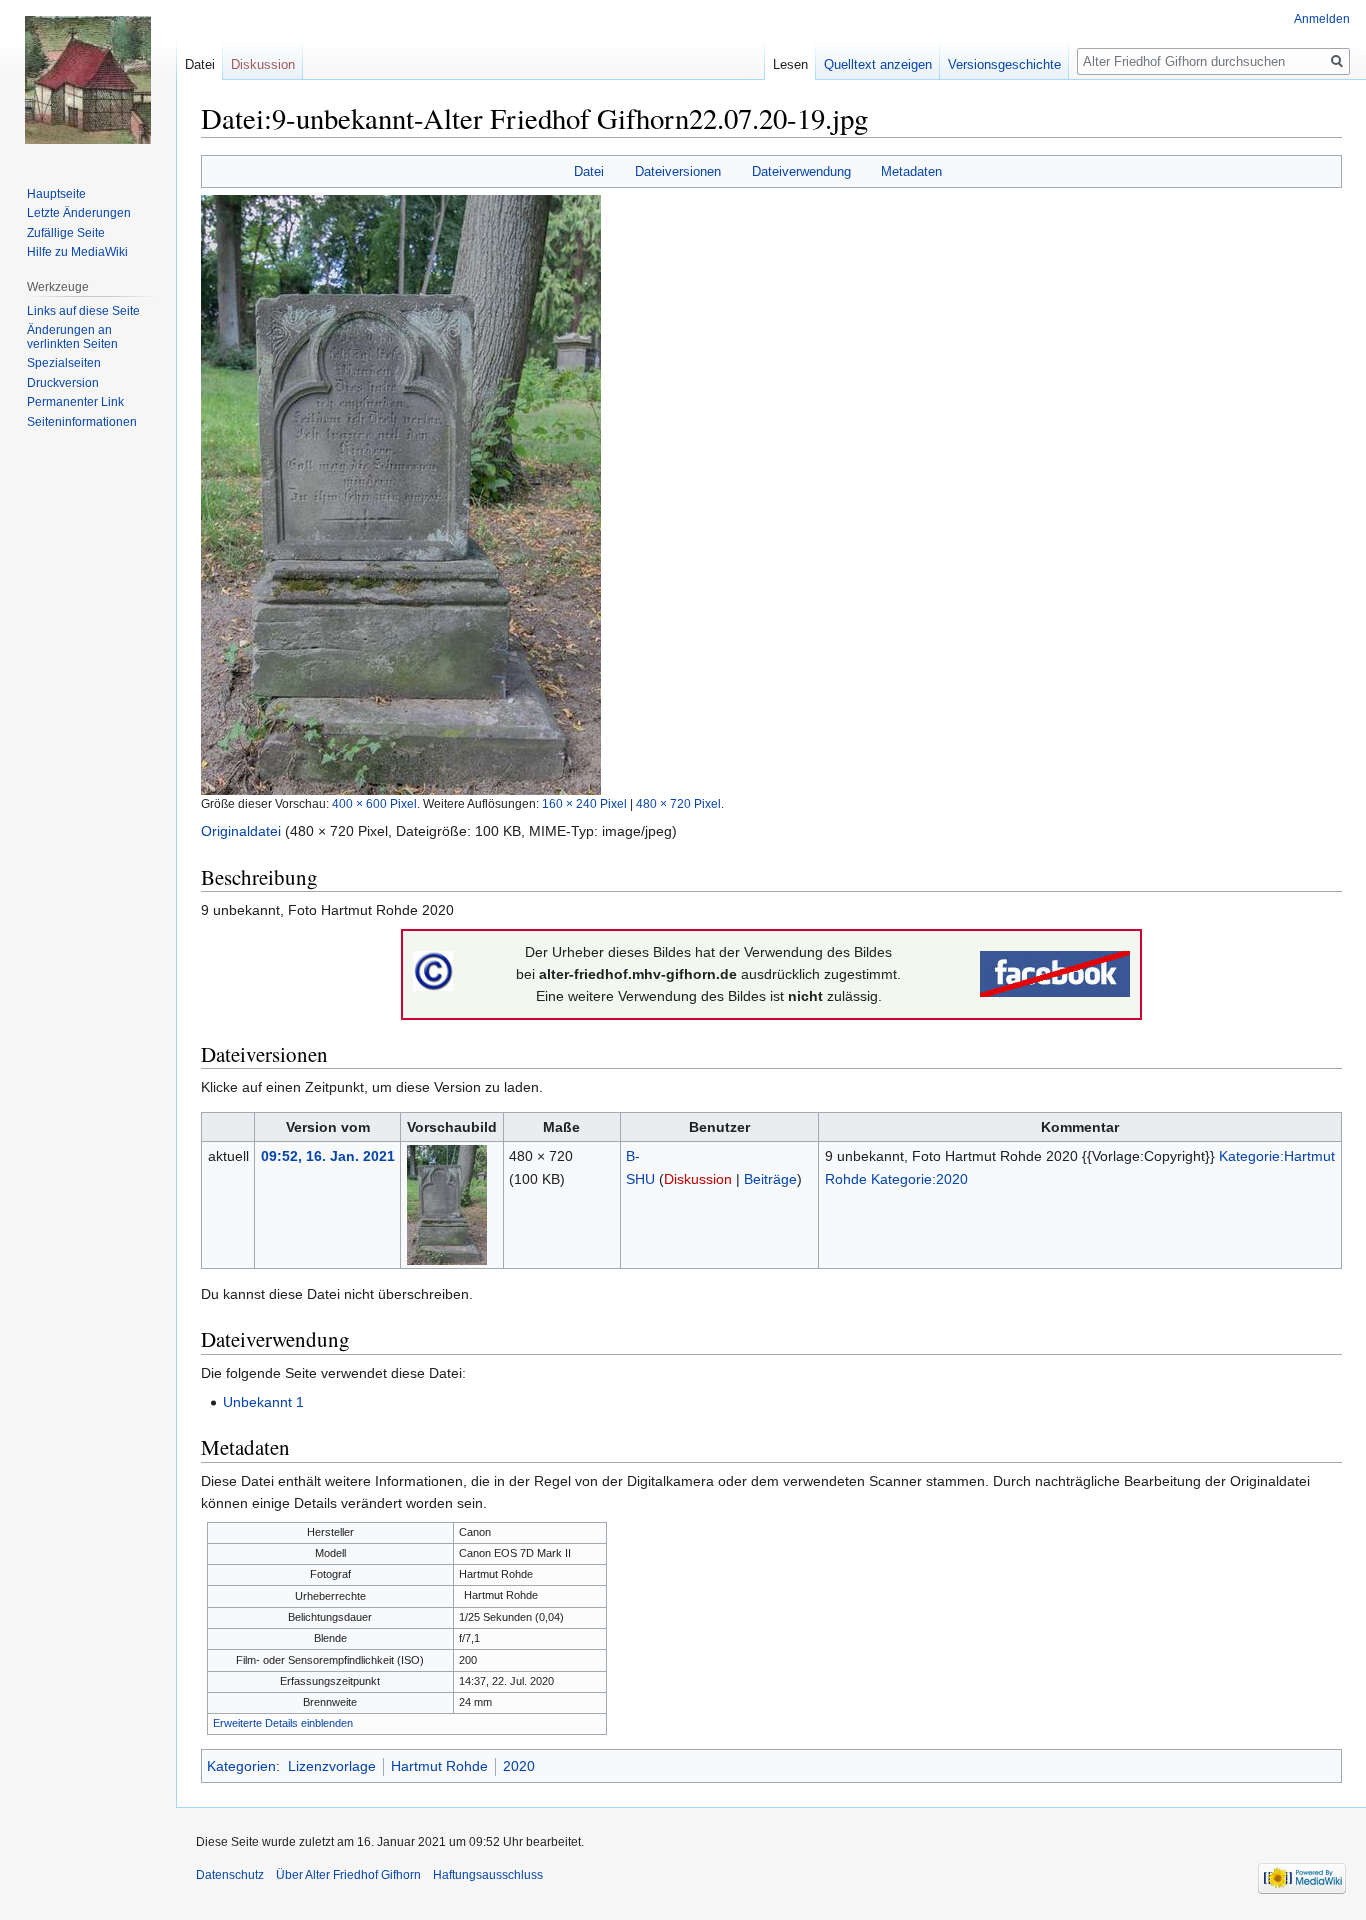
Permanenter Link (75, 402)
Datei (589, 171)
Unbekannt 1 (263, 1402)
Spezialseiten (64, 363)
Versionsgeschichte (1004, 64)
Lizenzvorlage (332, 1766)
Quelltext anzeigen (878, 64)
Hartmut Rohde (439, 1766)
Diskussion (698, 1179)
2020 (519, 1766)
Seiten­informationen (82, 422)
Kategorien (241, 1766)
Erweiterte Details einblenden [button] (283, 1723)
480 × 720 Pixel (678, 803)
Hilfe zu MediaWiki (77, 252)
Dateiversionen (678, 171)
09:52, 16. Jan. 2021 (328, 1156)
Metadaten (911, 171)
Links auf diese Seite (83, 311)
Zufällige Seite (66, 233)
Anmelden (1322, 19)
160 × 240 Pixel (584, 803)
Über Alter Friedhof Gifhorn (348, 1875)
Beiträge (770, 1179)
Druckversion (63, 383)
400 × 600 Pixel (374, 803)
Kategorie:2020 (919, 1179)
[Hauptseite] (88, 80)
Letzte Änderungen (79, 213)
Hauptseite (56, 194)
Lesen (790, 64)
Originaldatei (241, 831)
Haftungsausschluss (488, 1875)
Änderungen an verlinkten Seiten (72, 337)
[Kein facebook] (1055, 973)
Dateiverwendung (801, 171)
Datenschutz (230, 1875)
